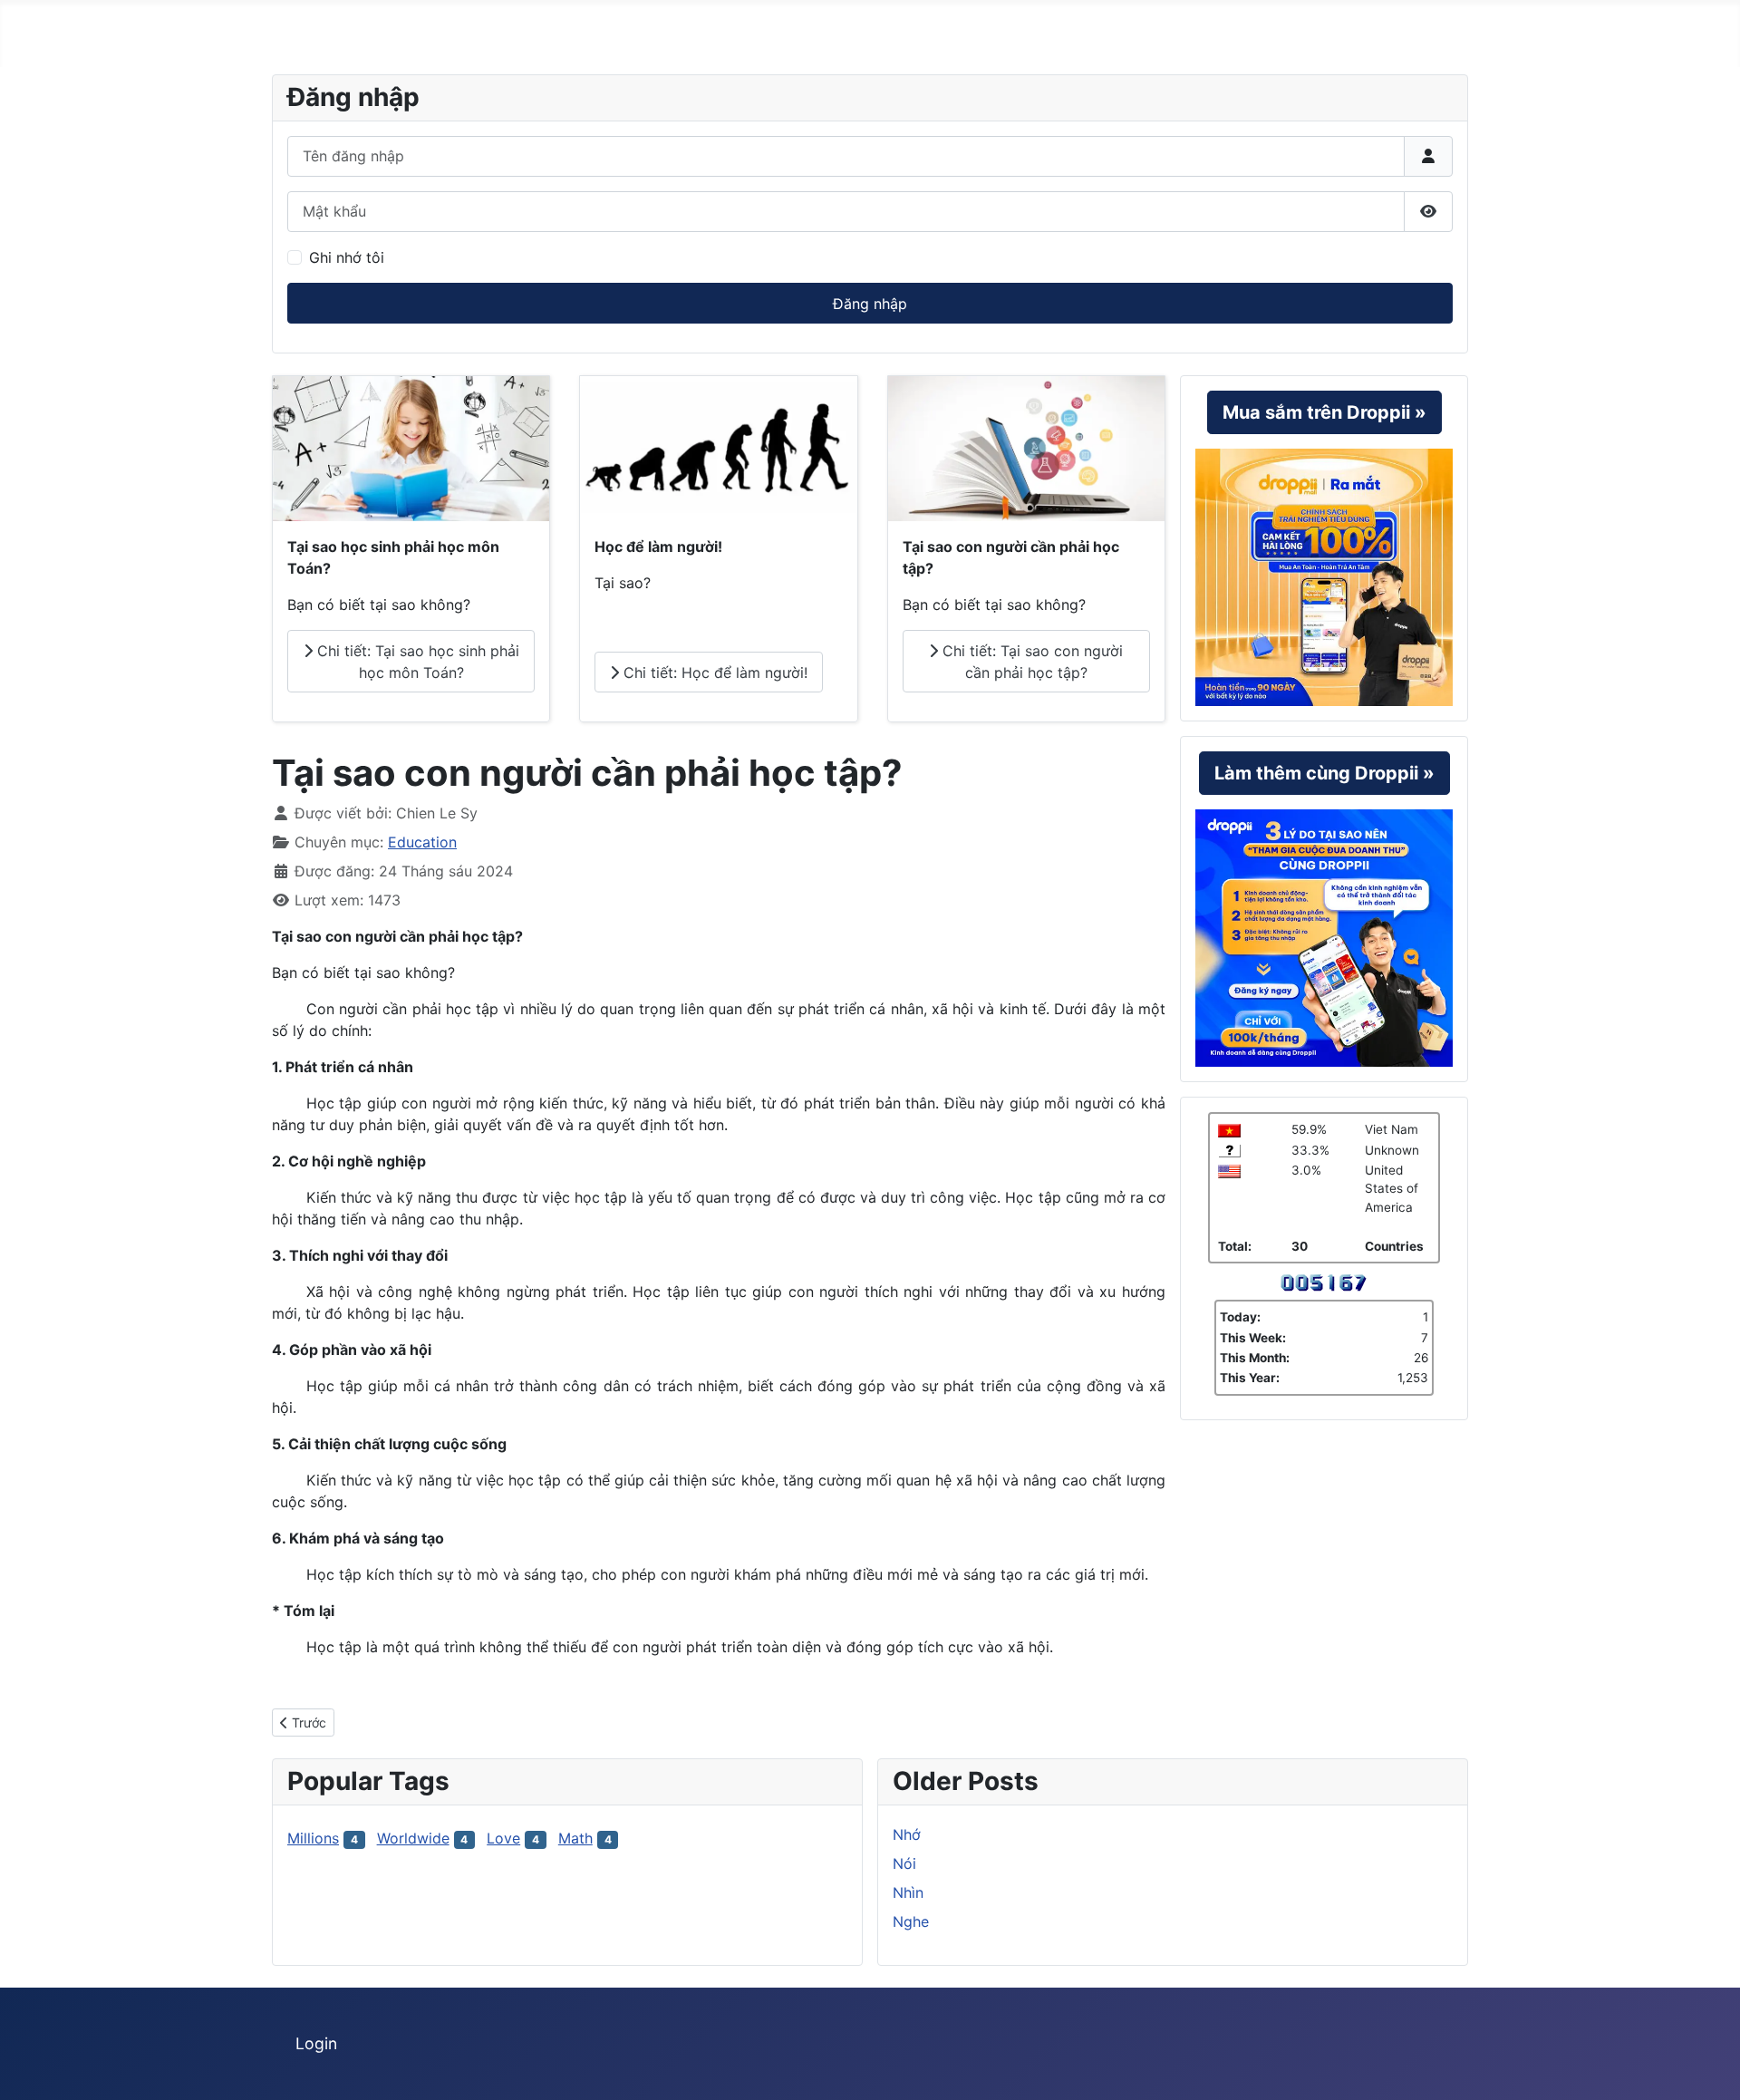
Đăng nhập (870, 304)
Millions (313, 1838)
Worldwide (413, 1838)
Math (575, 1838)
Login (316, 2043)
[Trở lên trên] (1708, 2066)
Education (422, 842)
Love (503, 1838)
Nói (904, 1863)
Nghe (911, 1921)
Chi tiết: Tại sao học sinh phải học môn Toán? (416, 662)
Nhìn (908, 1892)
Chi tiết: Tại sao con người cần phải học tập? (1030, 662)
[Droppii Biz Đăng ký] (1324, 937)
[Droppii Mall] (1324, 576)
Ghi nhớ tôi (347, 257)
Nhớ (907, 1834)
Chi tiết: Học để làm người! (713, 673)
